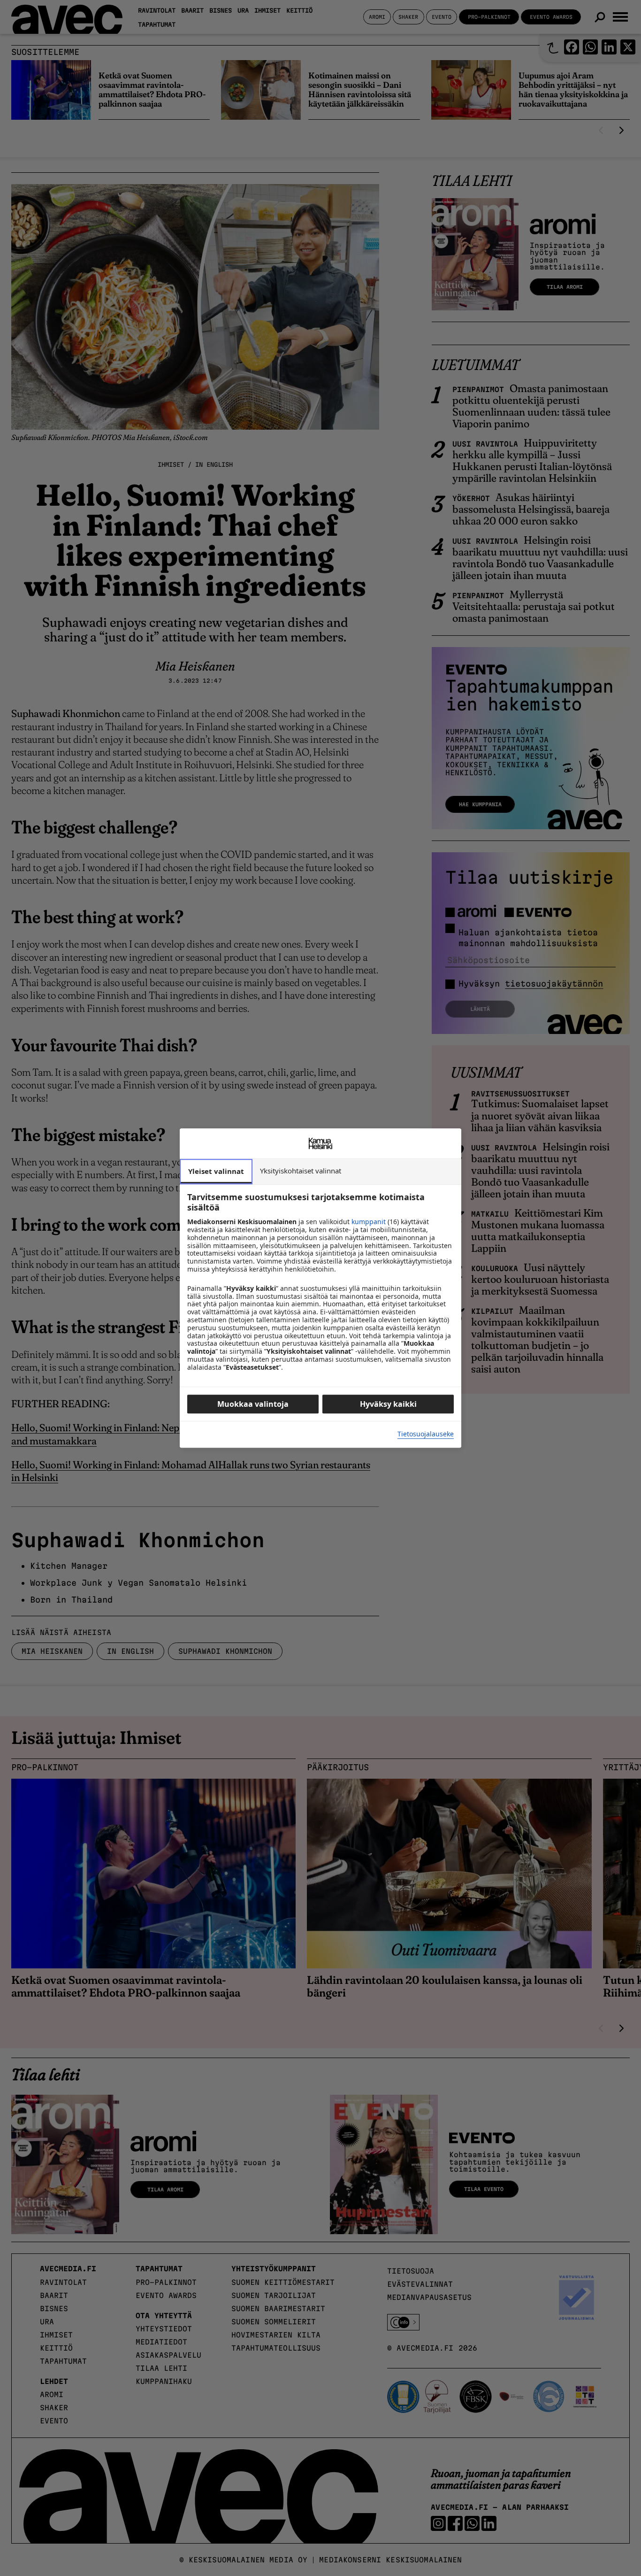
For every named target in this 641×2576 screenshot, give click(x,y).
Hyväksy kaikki (388, 1404)
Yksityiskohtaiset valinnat (301, 1171)
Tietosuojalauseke (426, 1434)
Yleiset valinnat (216, 1171)
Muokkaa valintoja (253, 1404)
